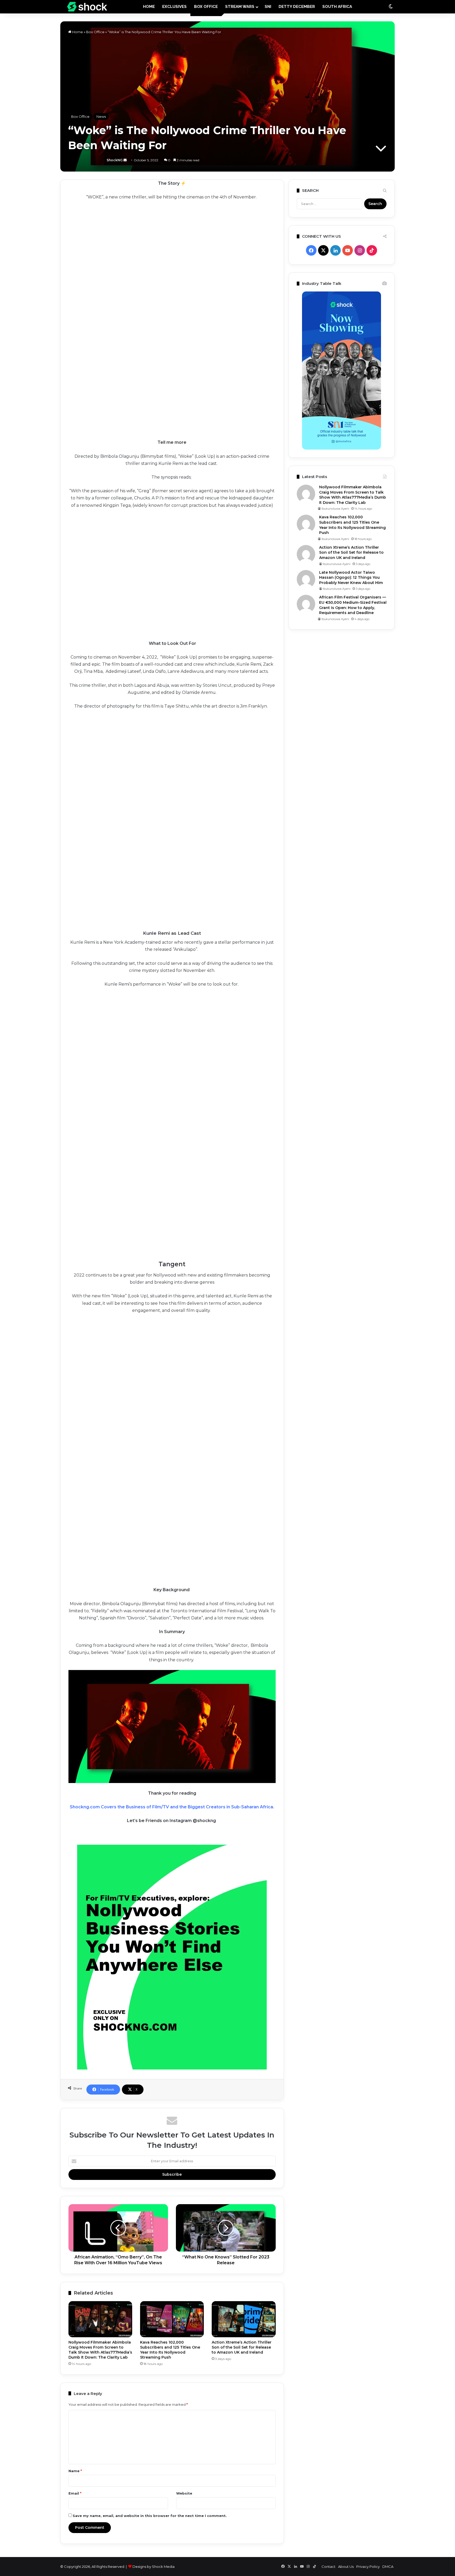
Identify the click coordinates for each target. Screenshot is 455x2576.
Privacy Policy (368, 2567)
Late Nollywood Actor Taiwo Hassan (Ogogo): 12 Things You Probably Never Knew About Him (351, 578)
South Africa (337, 7)
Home (77, 32)
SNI (268, 7)
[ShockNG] (87, 7)
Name (75, 2471)
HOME (149, 7)
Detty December (297, 7)
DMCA (388, 2567)
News (101, 116)
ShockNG (86, 160)
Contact (328, 2567)
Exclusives (174, 7)
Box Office (206, 7)
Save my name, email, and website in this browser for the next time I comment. (150, 2516)
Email (75, 2493)
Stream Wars (240, 7)
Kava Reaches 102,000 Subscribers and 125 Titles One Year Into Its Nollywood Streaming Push (170, 2350)
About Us (346, 2567)
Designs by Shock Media (154, 2567)
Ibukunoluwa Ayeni (335, 509)
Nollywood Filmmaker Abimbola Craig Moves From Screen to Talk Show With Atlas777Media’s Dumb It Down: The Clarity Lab (100, 2350)
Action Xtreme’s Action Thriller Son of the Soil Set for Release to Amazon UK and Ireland (242, 2347)
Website (184, 2493)
